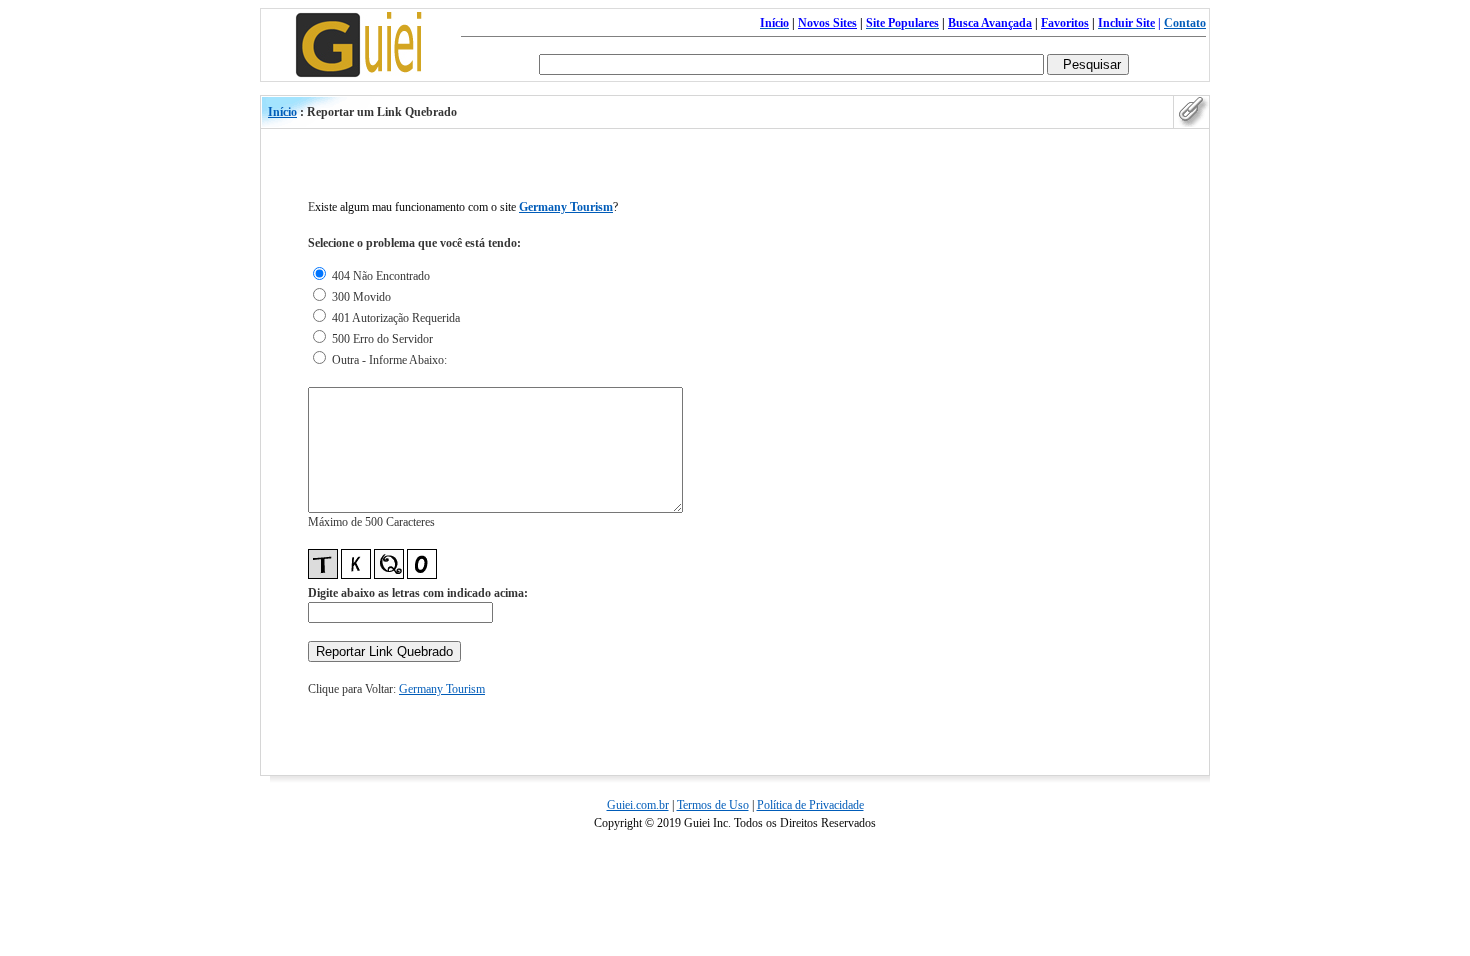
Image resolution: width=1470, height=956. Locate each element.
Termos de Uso (713, 805)
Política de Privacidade (810, 805)
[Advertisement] (1119, 468)
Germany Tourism (566, 207)
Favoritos (1065, 23)
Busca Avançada (990, 23)
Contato (1185, 23)
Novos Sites (827, 23)
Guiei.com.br (638, 805)
